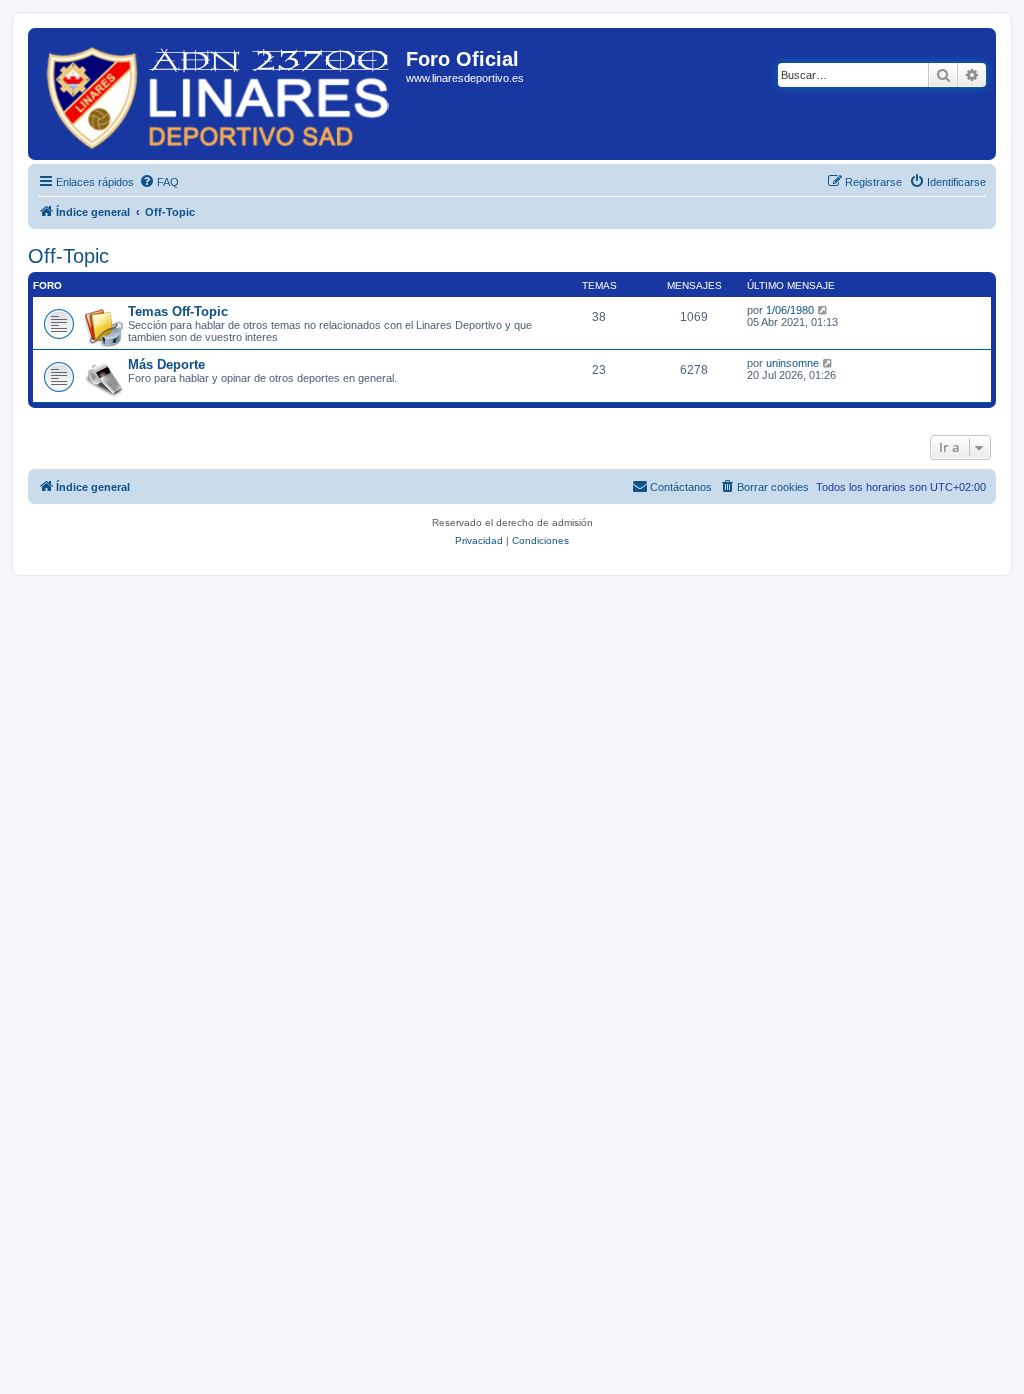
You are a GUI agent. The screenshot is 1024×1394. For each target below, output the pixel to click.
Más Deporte (166, 364)
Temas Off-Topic (178, 311)
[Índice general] (219, 94)
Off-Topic (68, 256)
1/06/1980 (790, 310)
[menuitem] (159, 182)
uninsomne (792, 363)
